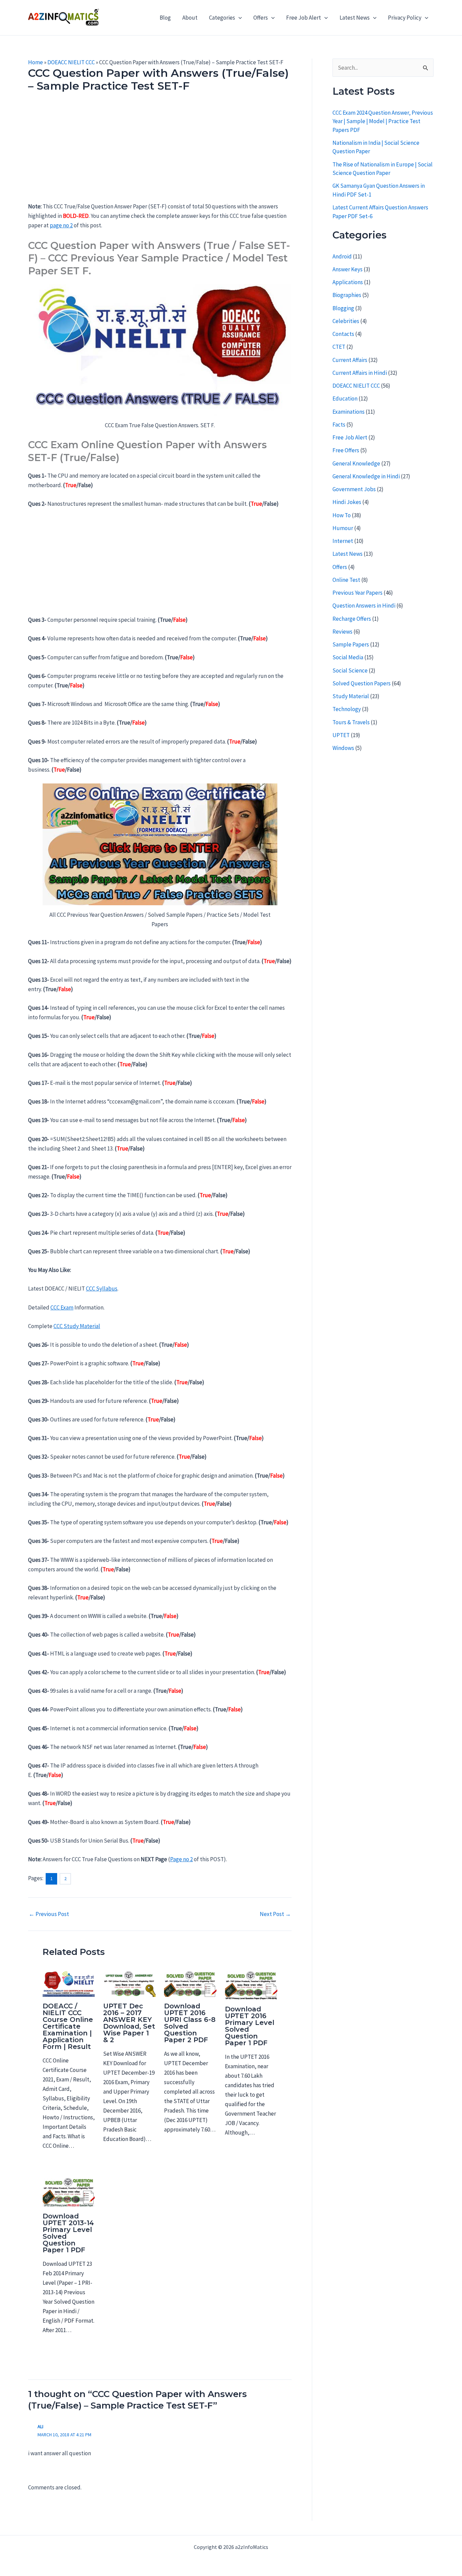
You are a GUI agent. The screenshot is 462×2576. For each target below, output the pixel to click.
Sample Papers (351, 644)
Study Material (351, 696)
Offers (261, 18)
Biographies (347, 295)
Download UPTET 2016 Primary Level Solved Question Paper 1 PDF (250, 2026)
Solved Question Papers (362, 683)
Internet (343, 541)
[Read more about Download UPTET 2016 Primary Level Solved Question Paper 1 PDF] (251, 1985)
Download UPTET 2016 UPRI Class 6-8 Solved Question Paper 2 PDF (190, 2023)
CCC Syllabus (102, 1289)
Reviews (342, 632)
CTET (339, 347)
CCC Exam (62, 1307)
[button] (238, 18)
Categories (222, 18)
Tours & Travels (351, 722)
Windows (343, 748)
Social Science (350, 670)
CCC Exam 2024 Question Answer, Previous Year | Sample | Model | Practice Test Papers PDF (383, 121)
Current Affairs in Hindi (360, 373)
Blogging (343, 308)
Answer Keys (348, 269)
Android (342, 256)
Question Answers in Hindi (364, 606)
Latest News (355, 18)
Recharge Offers (352, 619)
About (190, 18)
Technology (347, 709)
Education (345, 398)
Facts (339, 425)
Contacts (343, 334)
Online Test (346, 580)
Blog (165, 18)
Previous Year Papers (357, 593)
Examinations (349, 412)
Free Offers (346, 450)
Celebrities (346, 321)
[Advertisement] (160, 152)
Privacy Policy (405, 18)
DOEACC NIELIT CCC (71, 62)
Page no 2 (181, 1859)
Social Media (348, 657)
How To (342, 515)
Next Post (275, 1914)
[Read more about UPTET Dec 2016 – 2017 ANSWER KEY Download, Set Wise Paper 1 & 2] (129, 1983)
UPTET (341, 735)
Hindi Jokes (347, 502)
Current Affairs (350, 360)
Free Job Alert (304, 18)
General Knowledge (356, 463)
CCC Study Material (77, 1326)
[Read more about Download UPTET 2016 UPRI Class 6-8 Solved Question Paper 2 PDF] (190, 1983)
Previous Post (49, 1914)
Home (36, 62)
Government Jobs (354, 489)
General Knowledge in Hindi (366, 476)
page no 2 (61, 225)
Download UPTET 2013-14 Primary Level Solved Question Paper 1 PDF (68, 2233)
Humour (343, 528)
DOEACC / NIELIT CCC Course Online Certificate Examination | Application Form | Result (68, 2026)
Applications (348, 282)
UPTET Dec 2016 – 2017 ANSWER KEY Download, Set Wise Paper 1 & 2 (129, 2023)
